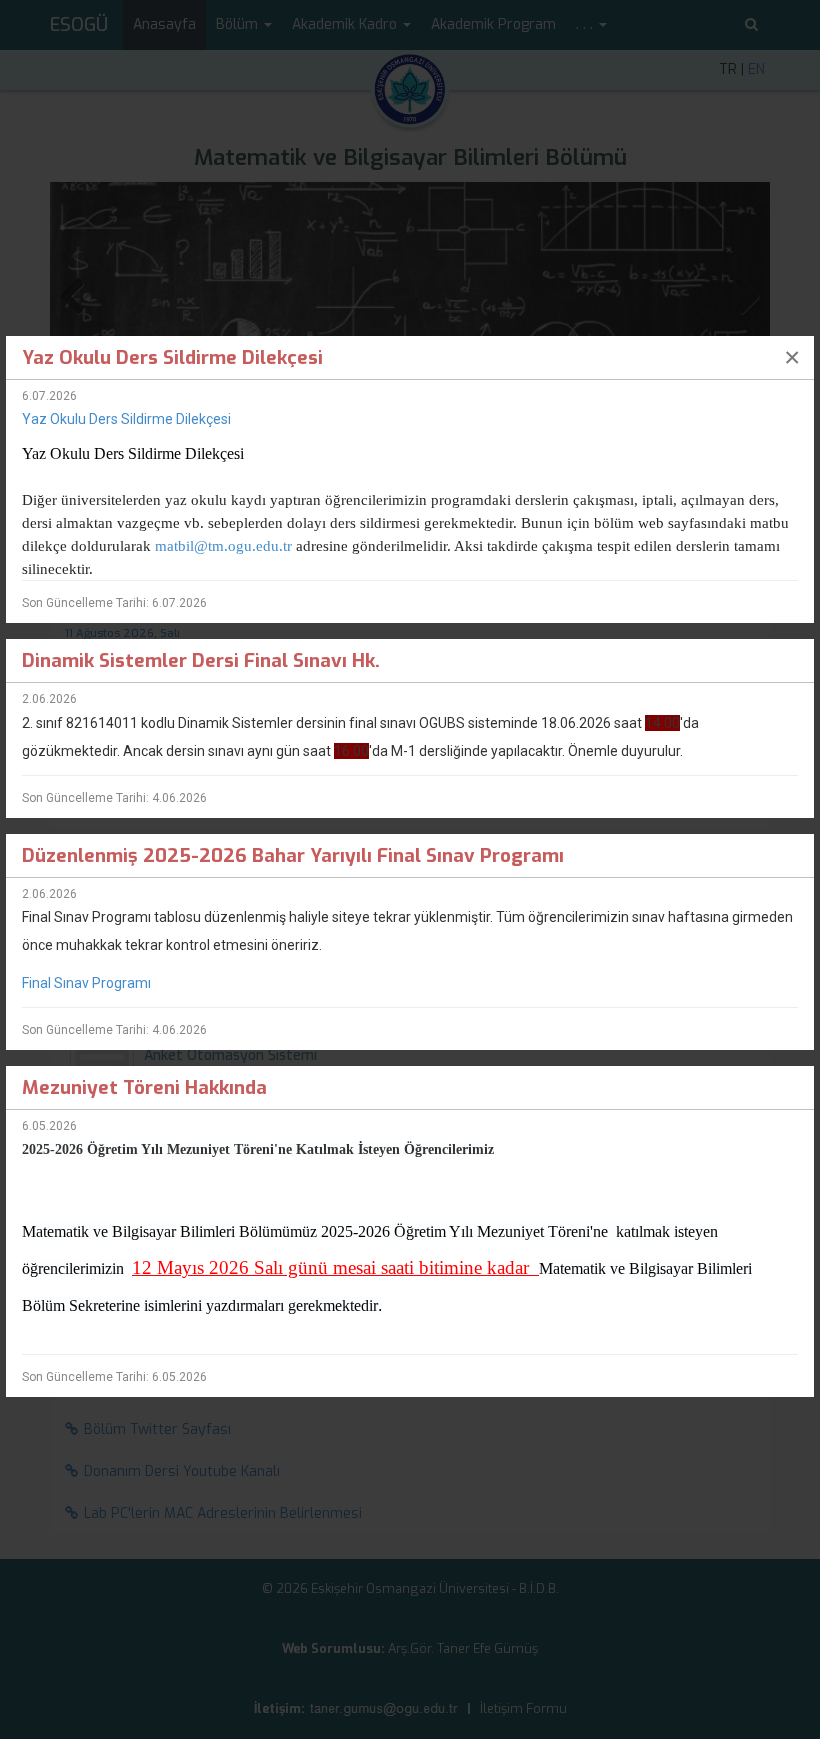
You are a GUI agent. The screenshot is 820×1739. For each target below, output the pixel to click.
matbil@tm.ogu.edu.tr (223, 546)
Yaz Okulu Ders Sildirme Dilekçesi (126, 419)
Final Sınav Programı (86, 983)
